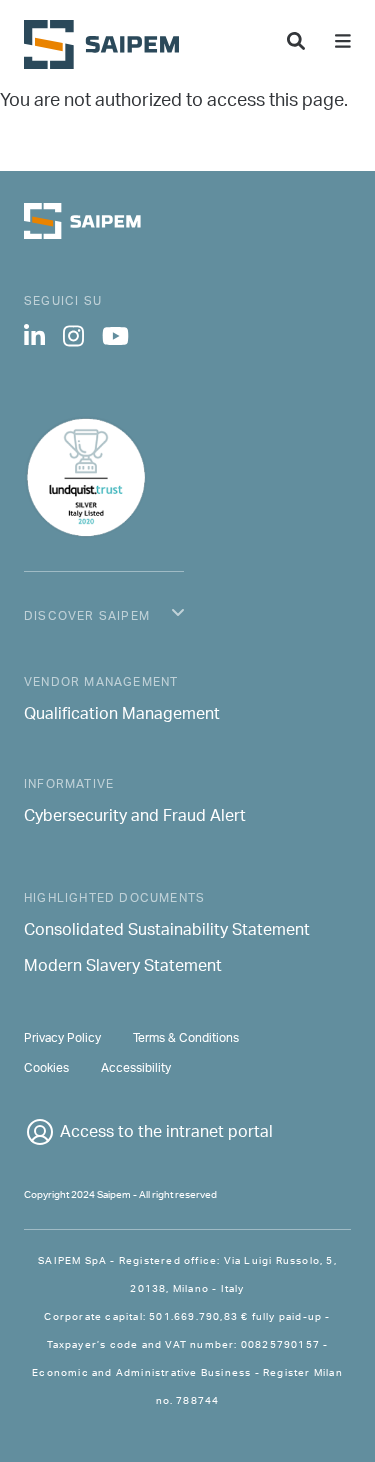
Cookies (46, 1068)
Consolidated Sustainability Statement (167, 932)
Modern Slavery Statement (123, 968)
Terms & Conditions (186, 1038)
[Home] (109, 44)
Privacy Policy (62, 1038)
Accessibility (136, 1068)
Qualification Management (122, 716)
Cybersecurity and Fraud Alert (135, 818)
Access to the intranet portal (166, 1133)
